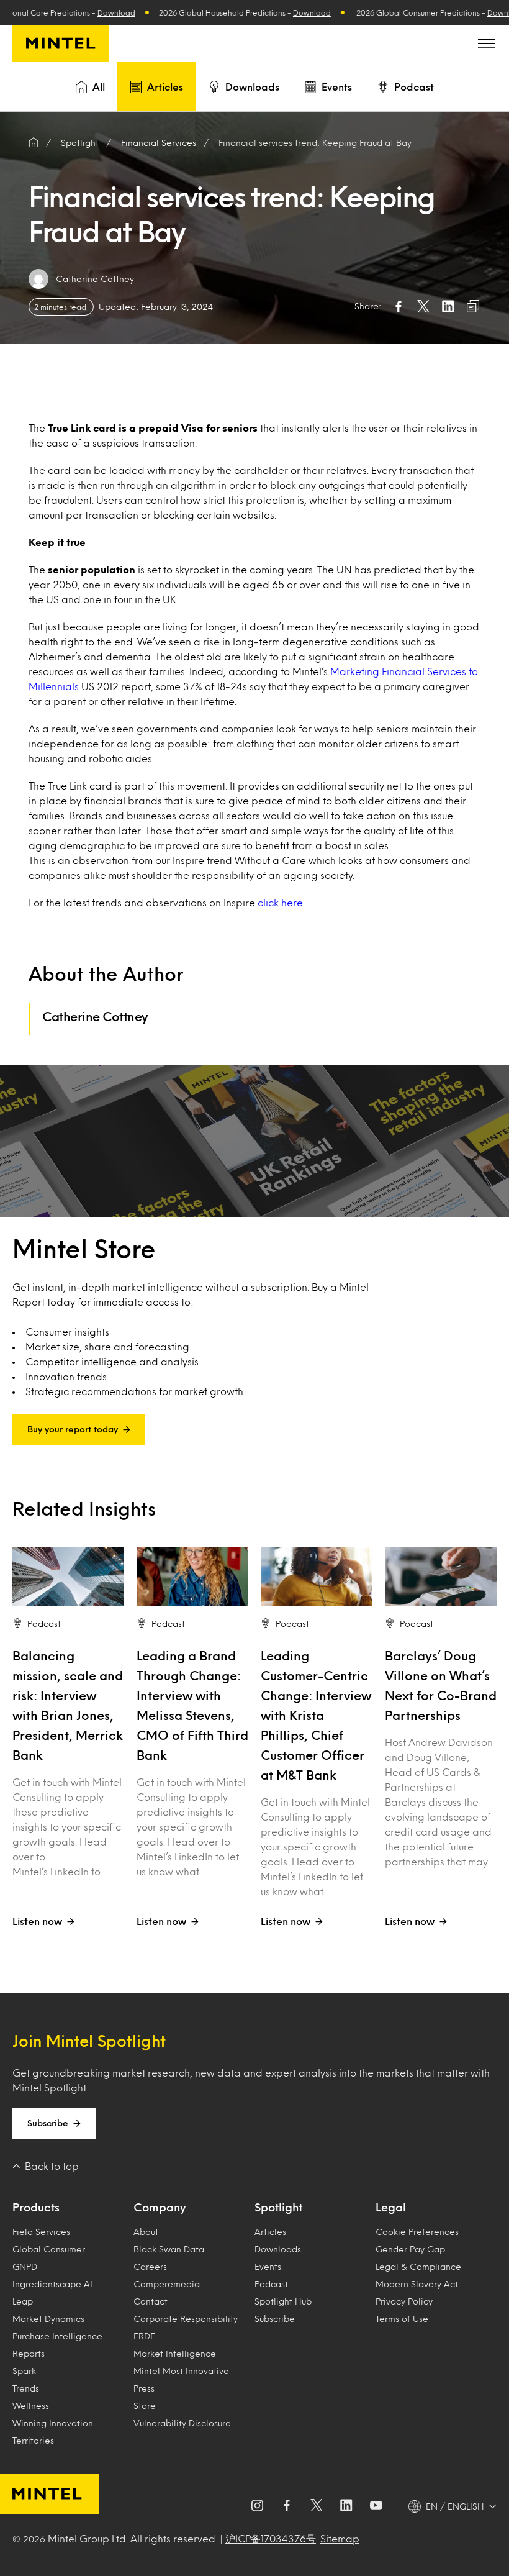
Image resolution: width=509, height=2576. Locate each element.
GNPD (25, 2266)
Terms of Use (402, 2319)
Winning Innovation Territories (53, 2432)
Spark (24, 2371)
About (146, 2232)
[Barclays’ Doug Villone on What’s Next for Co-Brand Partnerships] (441, 1577)
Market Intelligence (175, 2353)
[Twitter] (317, 2506)
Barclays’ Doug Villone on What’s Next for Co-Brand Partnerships (441, 1685)
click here (280, 902)
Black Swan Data (169, 2249)
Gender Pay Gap (410, 2249)
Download (74, 12)
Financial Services (159, 143)
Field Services (41, 2232)
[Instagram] (257, 2506)
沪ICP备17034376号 (271, 2538)
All (99, 87)
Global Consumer (49, 2249)
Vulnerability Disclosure (182, 2423)
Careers (150, 2266)
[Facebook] (287, 2506)
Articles (165, 87)
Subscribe (48, 2123)
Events (337, 87)
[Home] (34, 143)
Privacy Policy (404, 2301)
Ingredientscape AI (52, 2284)
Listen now (37, 1921)
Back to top (52, 2166)
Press (144, 2388)
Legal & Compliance (418, 2266)
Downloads (252, 87)
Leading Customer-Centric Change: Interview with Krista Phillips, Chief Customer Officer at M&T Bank (316, 1715)
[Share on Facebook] (399, 306)
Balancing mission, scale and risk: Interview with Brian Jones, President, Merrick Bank (68, 1705)
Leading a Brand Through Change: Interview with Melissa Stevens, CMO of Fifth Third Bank (192, 1705)
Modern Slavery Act (417, 2284)
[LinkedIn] (346, 2506)
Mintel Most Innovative (181, 2371)
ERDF (144, 2336)
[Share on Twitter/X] (423, 306)
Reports (29, 2353)
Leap (23, 2301)
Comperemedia (167, 2284)
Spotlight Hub (283, 2301)
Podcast (414, 87)
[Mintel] (61, 43)
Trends (26, 2388)
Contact (151, 2301)
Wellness (31, 2405)
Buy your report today (73, 1429)
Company (160, 2207)
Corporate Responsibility (186, 2319)
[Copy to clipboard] (473, 306)
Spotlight (278, 2207)
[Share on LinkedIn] (448, 306)
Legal (391, 2207)
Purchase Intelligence (57, 2336)
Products (36, 2207)
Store (145, 2405)
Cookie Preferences (417, 2232)
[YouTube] (376, 2506)
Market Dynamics (48, 2319)
